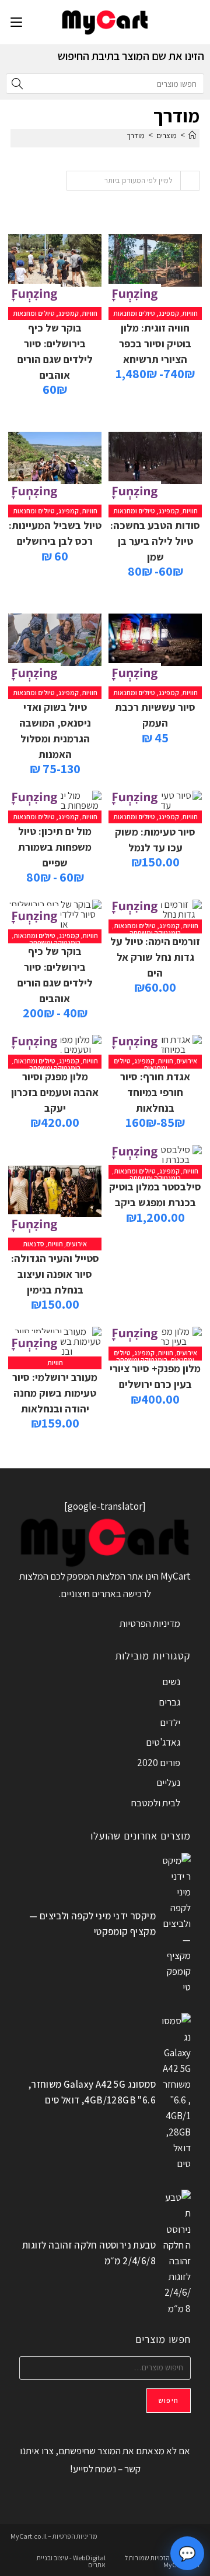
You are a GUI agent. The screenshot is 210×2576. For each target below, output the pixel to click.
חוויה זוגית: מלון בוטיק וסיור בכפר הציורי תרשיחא (155, 343)
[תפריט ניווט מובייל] (16, 22)
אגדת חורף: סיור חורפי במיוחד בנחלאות (155, 1092)
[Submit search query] (17, 84)
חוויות (190, 313)
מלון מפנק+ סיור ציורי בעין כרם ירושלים (155, 1376)
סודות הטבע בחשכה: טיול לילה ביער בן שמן (155, 541)
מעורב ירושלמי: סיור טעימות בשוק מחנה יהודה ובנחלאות (55, 1393)
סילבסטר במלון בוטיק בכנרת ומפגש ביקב (155, 1194)
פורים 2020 (159, 1763)
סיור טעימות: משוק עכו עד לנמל (155, 840)
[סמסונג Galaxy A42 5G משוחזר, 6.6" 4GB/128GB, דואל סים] (176, 2092)
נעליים (168, 1782)
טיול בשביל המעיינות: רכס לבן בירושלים (55, 533)
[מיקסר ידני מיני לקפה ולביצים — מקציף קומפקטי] (176, 1924)
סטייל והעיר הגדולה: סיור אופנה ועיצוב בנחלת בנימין (55, 1274)
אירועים (187, 1061)
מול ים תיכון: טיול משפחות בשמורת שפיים (55, 847)
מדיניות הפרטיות (150, 1623)
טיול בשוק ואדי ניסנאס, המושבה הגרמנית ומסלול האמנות (55, 731)
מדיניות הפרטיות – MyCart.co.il (54, 2536)
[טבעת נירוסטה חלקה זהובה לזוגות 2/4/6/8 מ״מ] (176, 2253)
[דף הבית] (192, 135)
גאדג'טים (163, 1742)
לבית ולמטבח (156, 1803)
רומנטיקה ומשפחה (155, 933)
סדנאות (34, 1244)
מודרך (136, 135)
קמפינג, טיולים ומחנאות (146, 313)
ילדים (170, 1722)
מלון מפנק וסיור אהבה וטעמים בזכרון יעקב (55, 1092)
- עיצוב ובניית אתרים (71, 2561)
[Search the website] (105, 83)
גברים (169, 1702)
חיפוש (169, 2400)
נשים (171, 1682)
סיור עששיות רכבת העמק (155, 715)
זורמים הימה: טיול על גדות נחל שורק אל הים (155, 957)
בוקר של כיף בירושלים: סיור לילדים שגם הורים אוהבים (55, 351)
